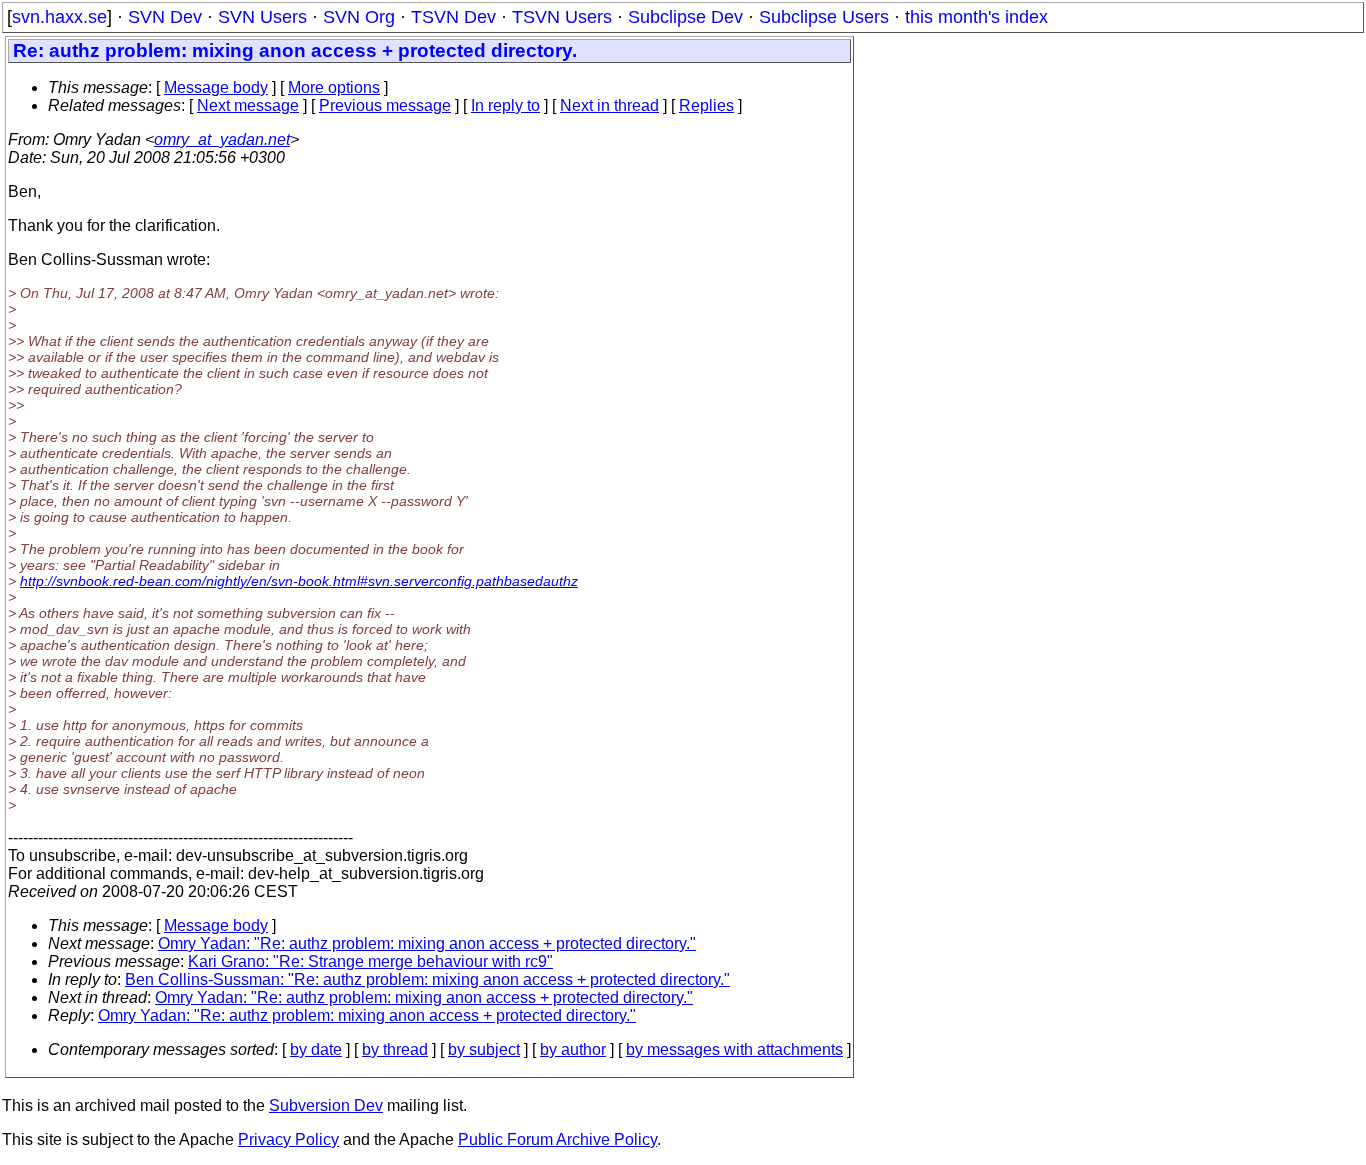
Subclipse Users (824, 17)
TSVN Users (562, 17)
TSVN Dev (453, 17)
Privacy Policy (288, 1139)
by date (316, 1049)
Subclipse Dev (685, 17)
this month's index (976, 17)
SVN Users (262, 17)
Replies (706, 105)
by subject (484, 1049)
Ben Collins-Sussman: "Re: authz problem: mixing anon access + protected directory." (427, 979)
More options (334, 87)
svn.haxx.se (59, 17)
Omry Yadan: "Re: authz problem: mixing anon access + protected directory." (427, 943)
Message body (216, 87)
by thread (395, 1049)
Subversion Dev (326, 1105)
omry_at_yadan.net (222, 139)
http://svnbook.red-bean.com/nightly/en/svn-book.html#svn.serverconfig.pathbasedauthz (299, 581)
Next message (248, 105)
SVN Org (359, 17)
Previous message (385, 105)
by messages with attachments (734, 1049)
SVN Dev (165, 17)
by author (573, 1049)
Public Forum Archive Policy (557, 1139)
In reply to (505, 105)
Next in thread (609, 105)
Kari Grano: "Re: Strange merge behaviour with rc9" (370, 961)
